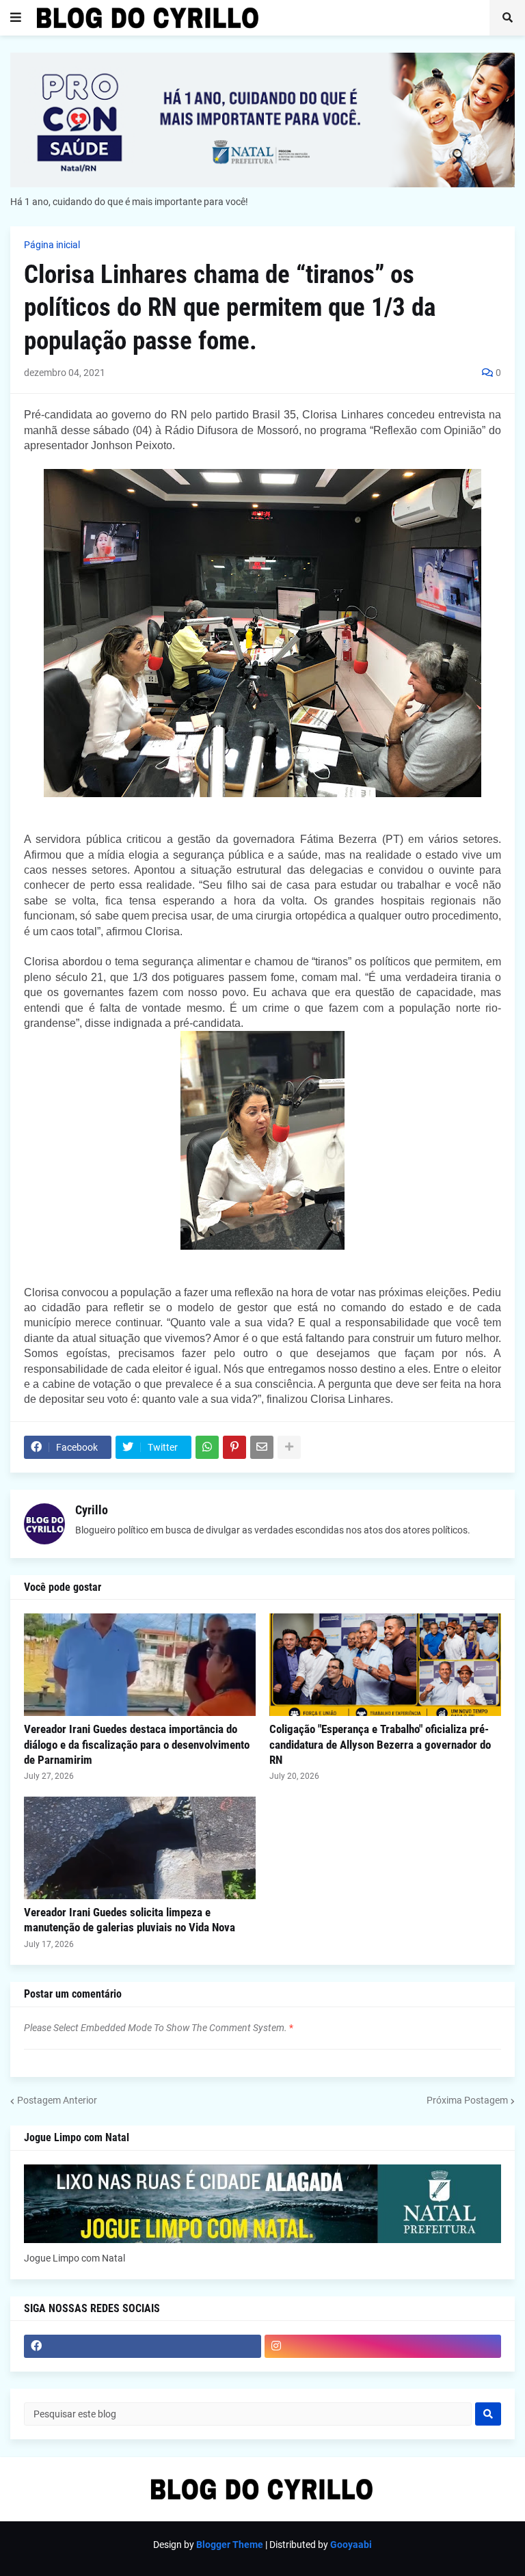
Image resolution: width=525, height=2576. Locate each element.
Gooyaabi (351, 2545)
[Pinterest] (234, 1447)
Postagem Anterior (57, 2100)
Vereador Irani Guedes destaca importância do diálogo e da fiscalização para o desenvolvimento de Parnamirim (137, 1744)
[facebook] (143, 2346)
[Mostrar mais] (289, 1447)
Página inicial (52, 245)
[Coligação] (385, 1665)
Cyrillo (92, 1510)
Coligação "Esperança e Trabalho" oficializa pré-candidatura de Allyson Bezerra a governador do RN (380, 1744)
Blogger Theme (230, 2545)
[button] (16, 18)
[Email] (262, 1447)
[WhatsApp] (207, 1447)
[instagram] (383, 2346)
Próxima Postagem (467, 2100)
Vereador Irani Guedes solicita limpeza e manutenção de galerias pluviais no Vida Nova (130, 1920)
